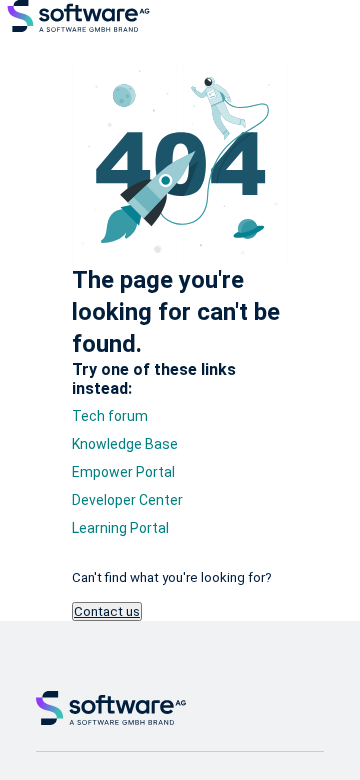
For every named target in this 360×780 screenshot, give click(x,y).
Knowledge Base (125, 444)
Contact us (107, 611)
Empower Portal (123, 472)
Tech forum (110, 416)
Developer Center (127, 500)
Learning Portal (120, 528)
